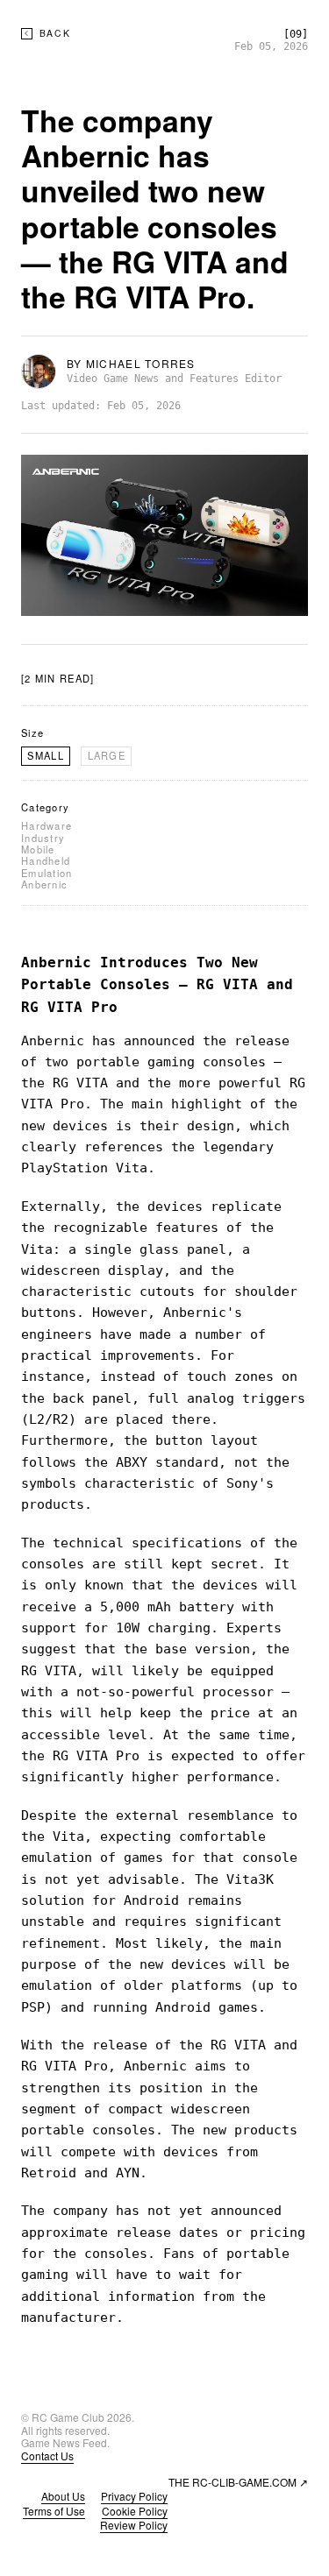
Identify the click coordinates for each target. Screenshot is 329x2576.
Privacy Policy (134, 2496)
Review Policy (134, 2525)
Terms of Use (54, 2511)
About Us (63, 2496)
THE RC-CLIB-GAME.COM (238, 2482)
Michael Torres (141, 363)
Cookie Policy (135, 2511)
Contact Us (47, 2456)
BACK (55, 34)
